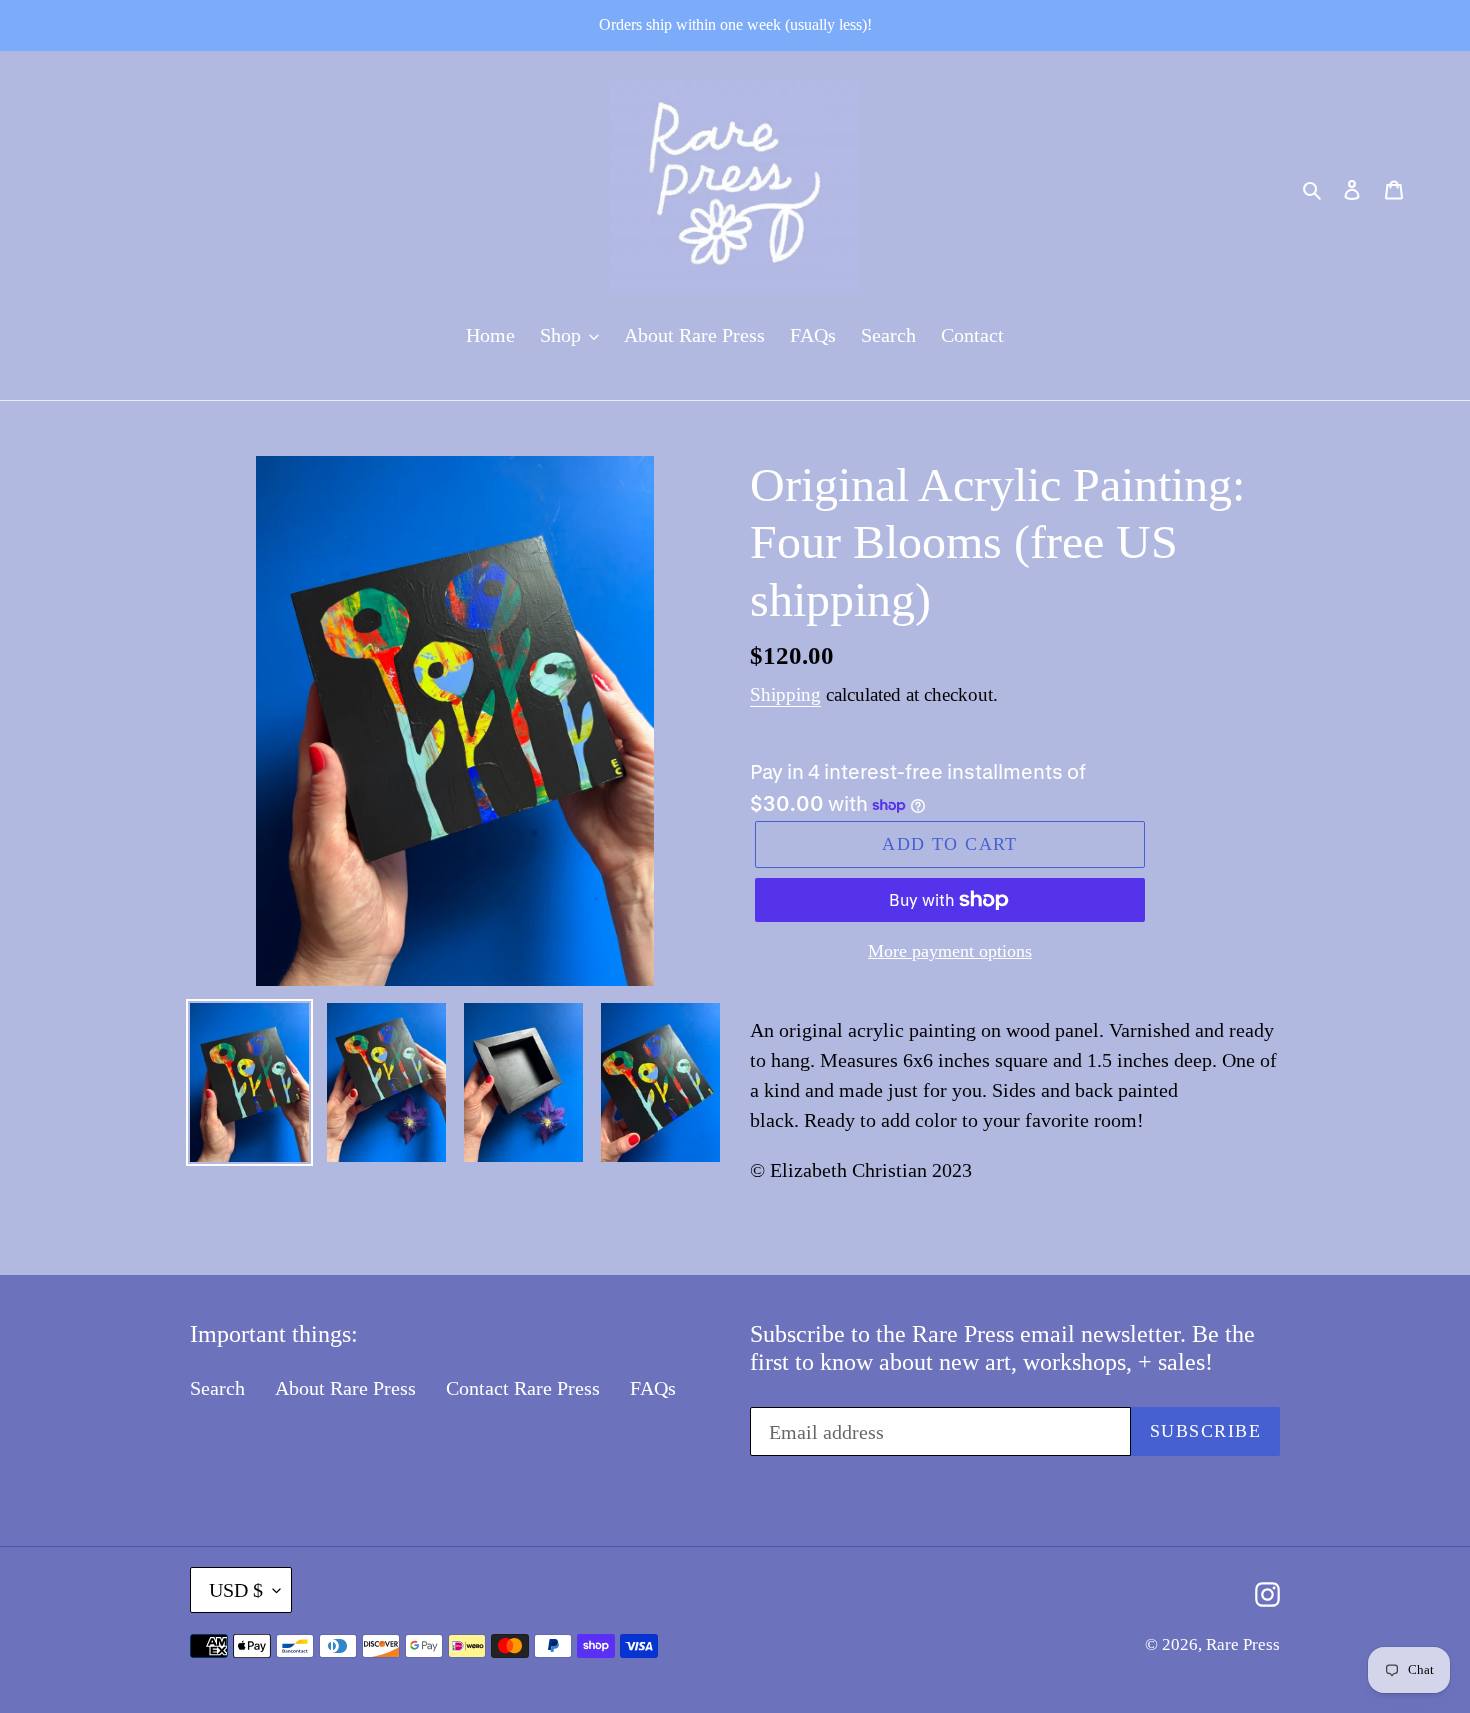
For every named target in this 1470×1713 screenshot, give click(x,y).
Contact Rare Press (523, 1388)
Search (217, 1388)
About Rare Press (345, 1388)
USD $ (236, 1590)
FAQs (653, 1388)
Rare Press (1243, 1644)
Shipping (785, 694)
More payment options (950, 951)
